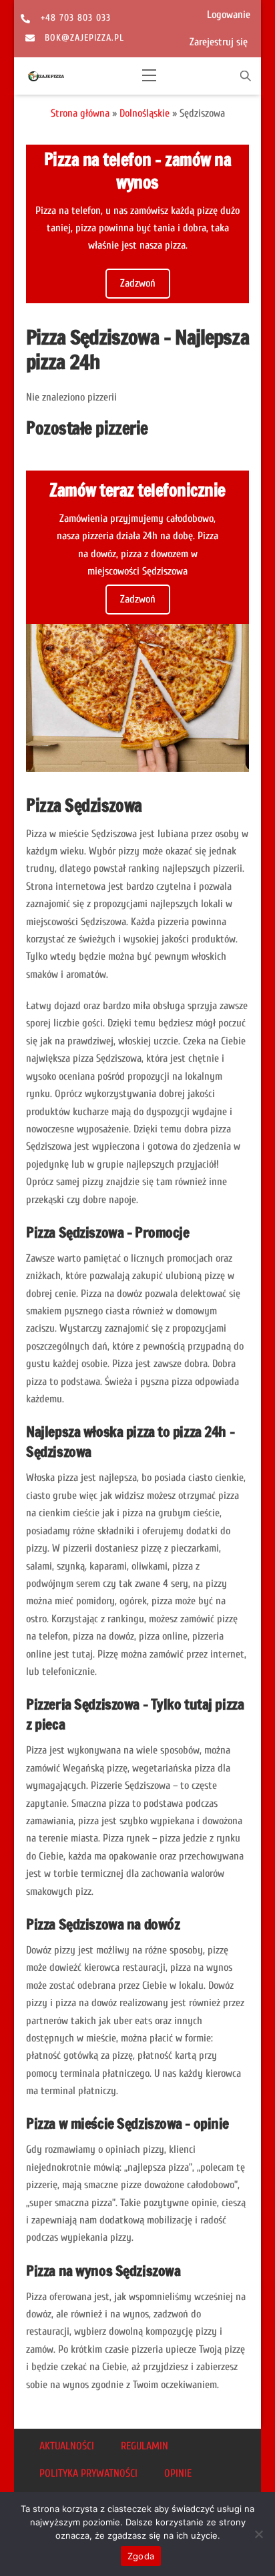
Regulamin (145, 2446)
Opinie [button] (178, 2473)
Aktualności (67, 2446)
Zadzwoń (138, 283)
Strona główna (80, 113)
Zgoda (141, 2556)
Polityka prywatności (88, 2473)
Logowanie (229, 15)
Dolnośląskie (145, 113)
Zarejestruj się (219, 42)
